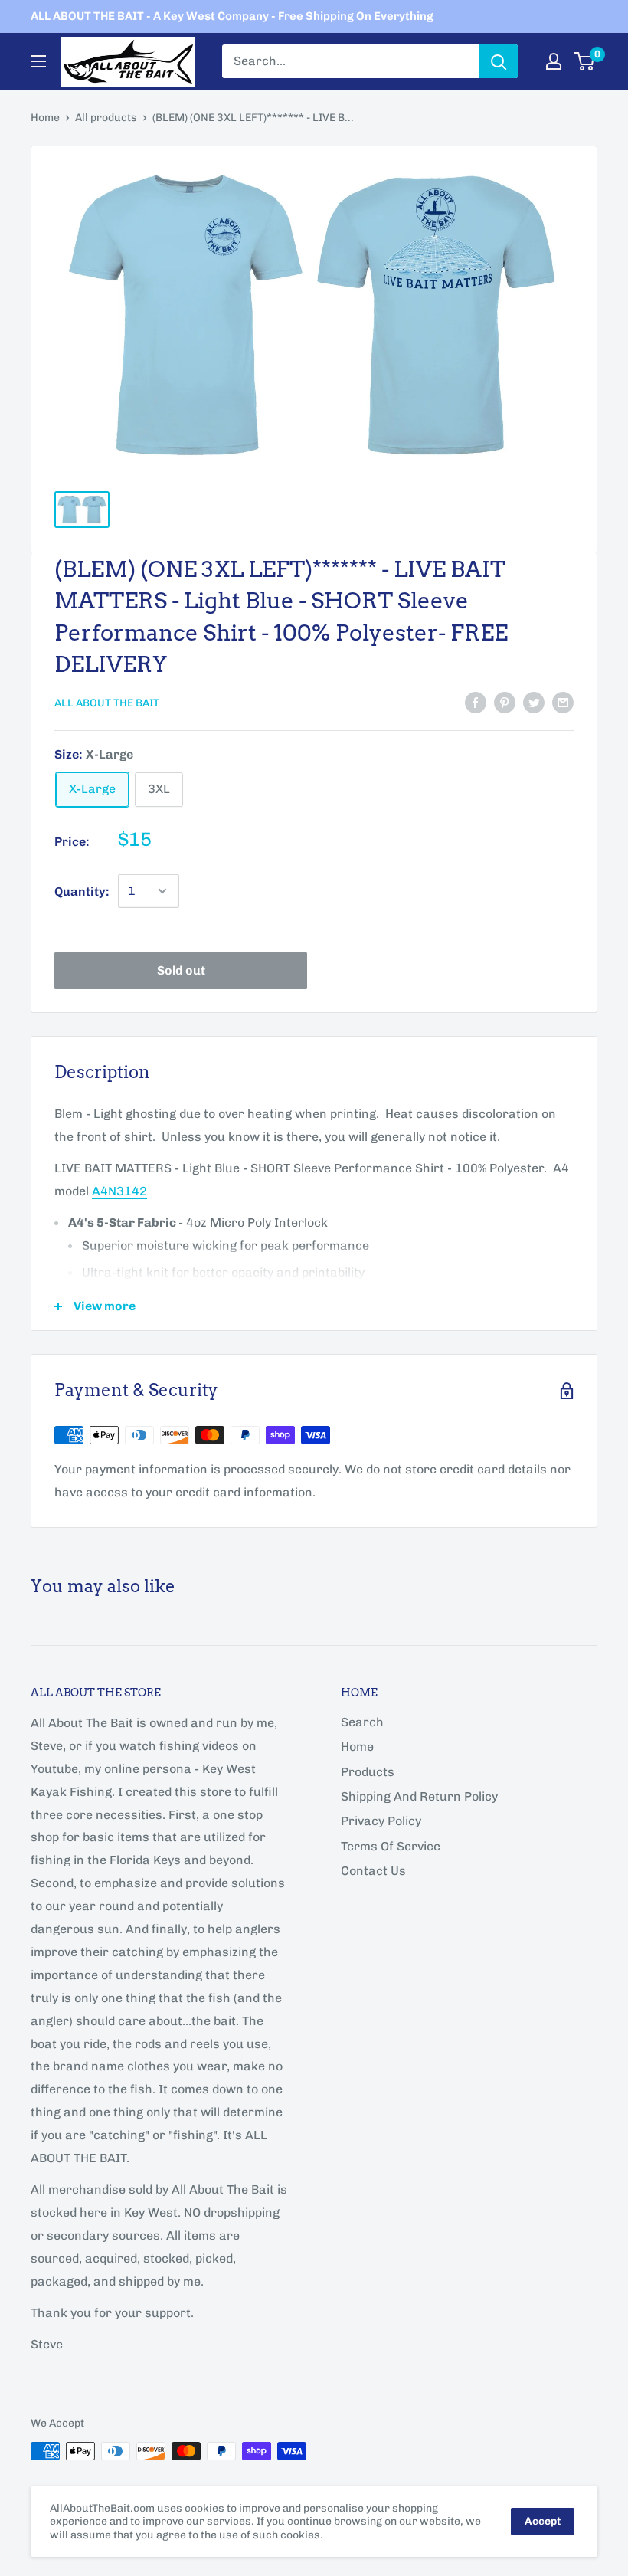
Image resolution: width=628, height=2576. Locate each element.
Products (368, 1772)
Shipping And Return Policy (419, 1796)
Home (45, 118)
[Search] (499, 61)
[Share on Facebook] (476, 702)
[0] (585, 61)
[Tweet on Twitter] (534, 702)
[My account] (554, 61)
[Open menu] (38, 61)
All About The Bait (107, 703)
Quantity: (82, 891)
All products (106, 118)
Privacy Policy (381, 1821)
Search (362, 1722)
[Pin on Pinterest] (505, 702)
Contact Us (373, 1871)
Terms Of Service (391, 1846)
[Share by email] (563, 702)
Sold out (181, 970)
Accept (543, 2521)
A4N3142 (119, 1191)
